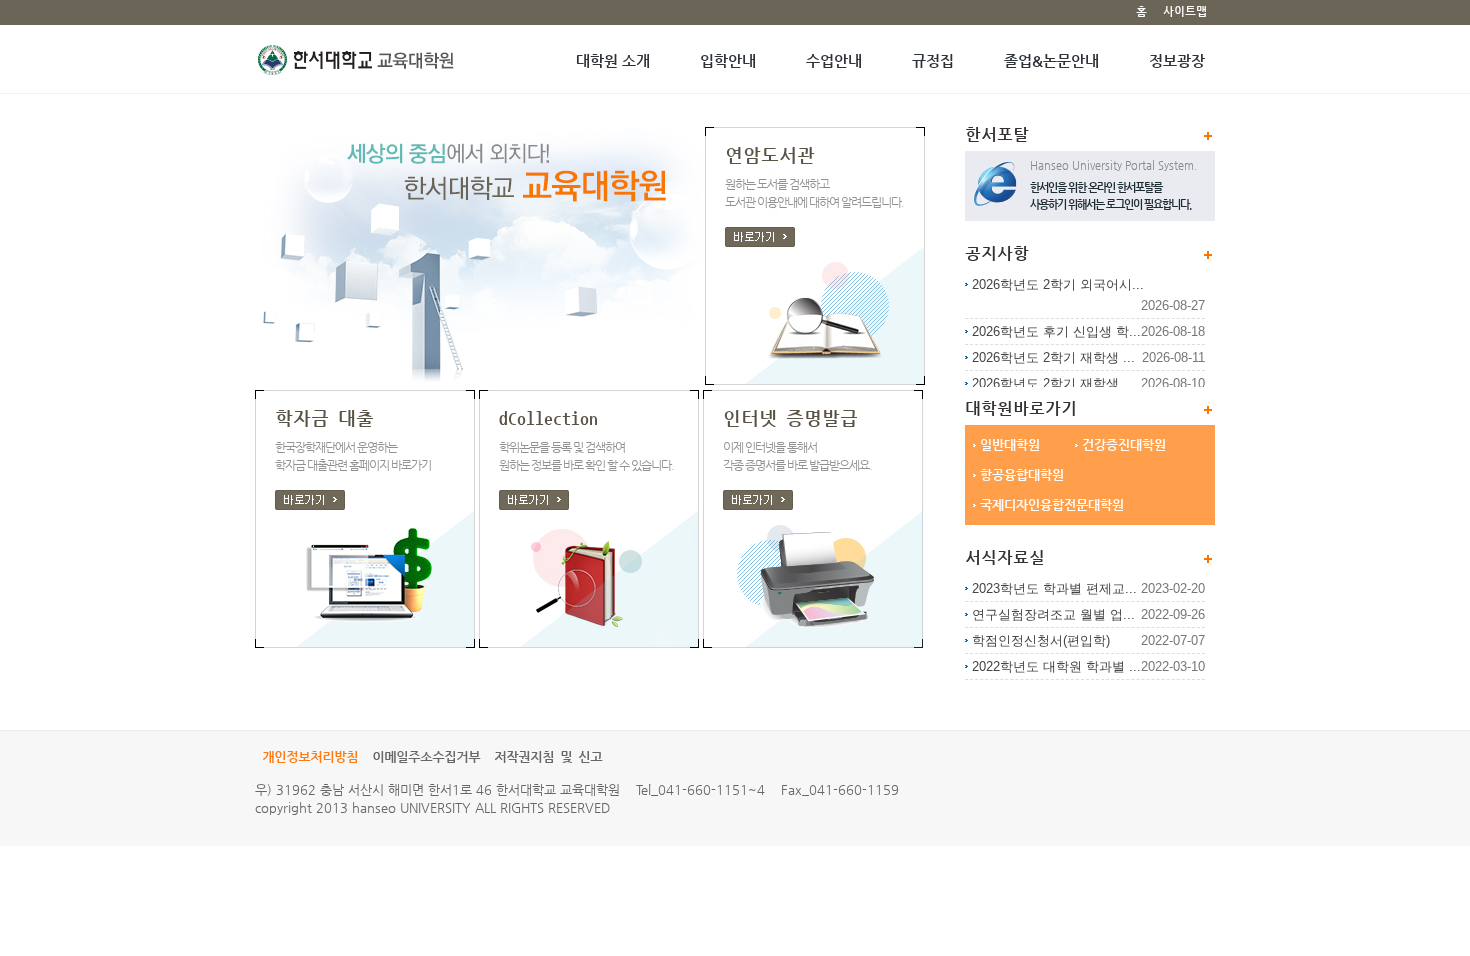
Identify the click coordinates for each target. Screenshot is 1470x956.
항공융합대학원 (1022, 474)
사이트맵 (1185, 11)
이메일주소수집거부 (426, 757)
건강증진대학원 (1124, 444)
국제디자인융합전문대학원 (1052, 504)
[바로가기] (310, 500)
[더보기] (1208, 559)
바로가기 (760, 237)
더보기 (1208, 136)
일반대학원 (1010, 444)
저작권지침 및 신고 (548, 757)
